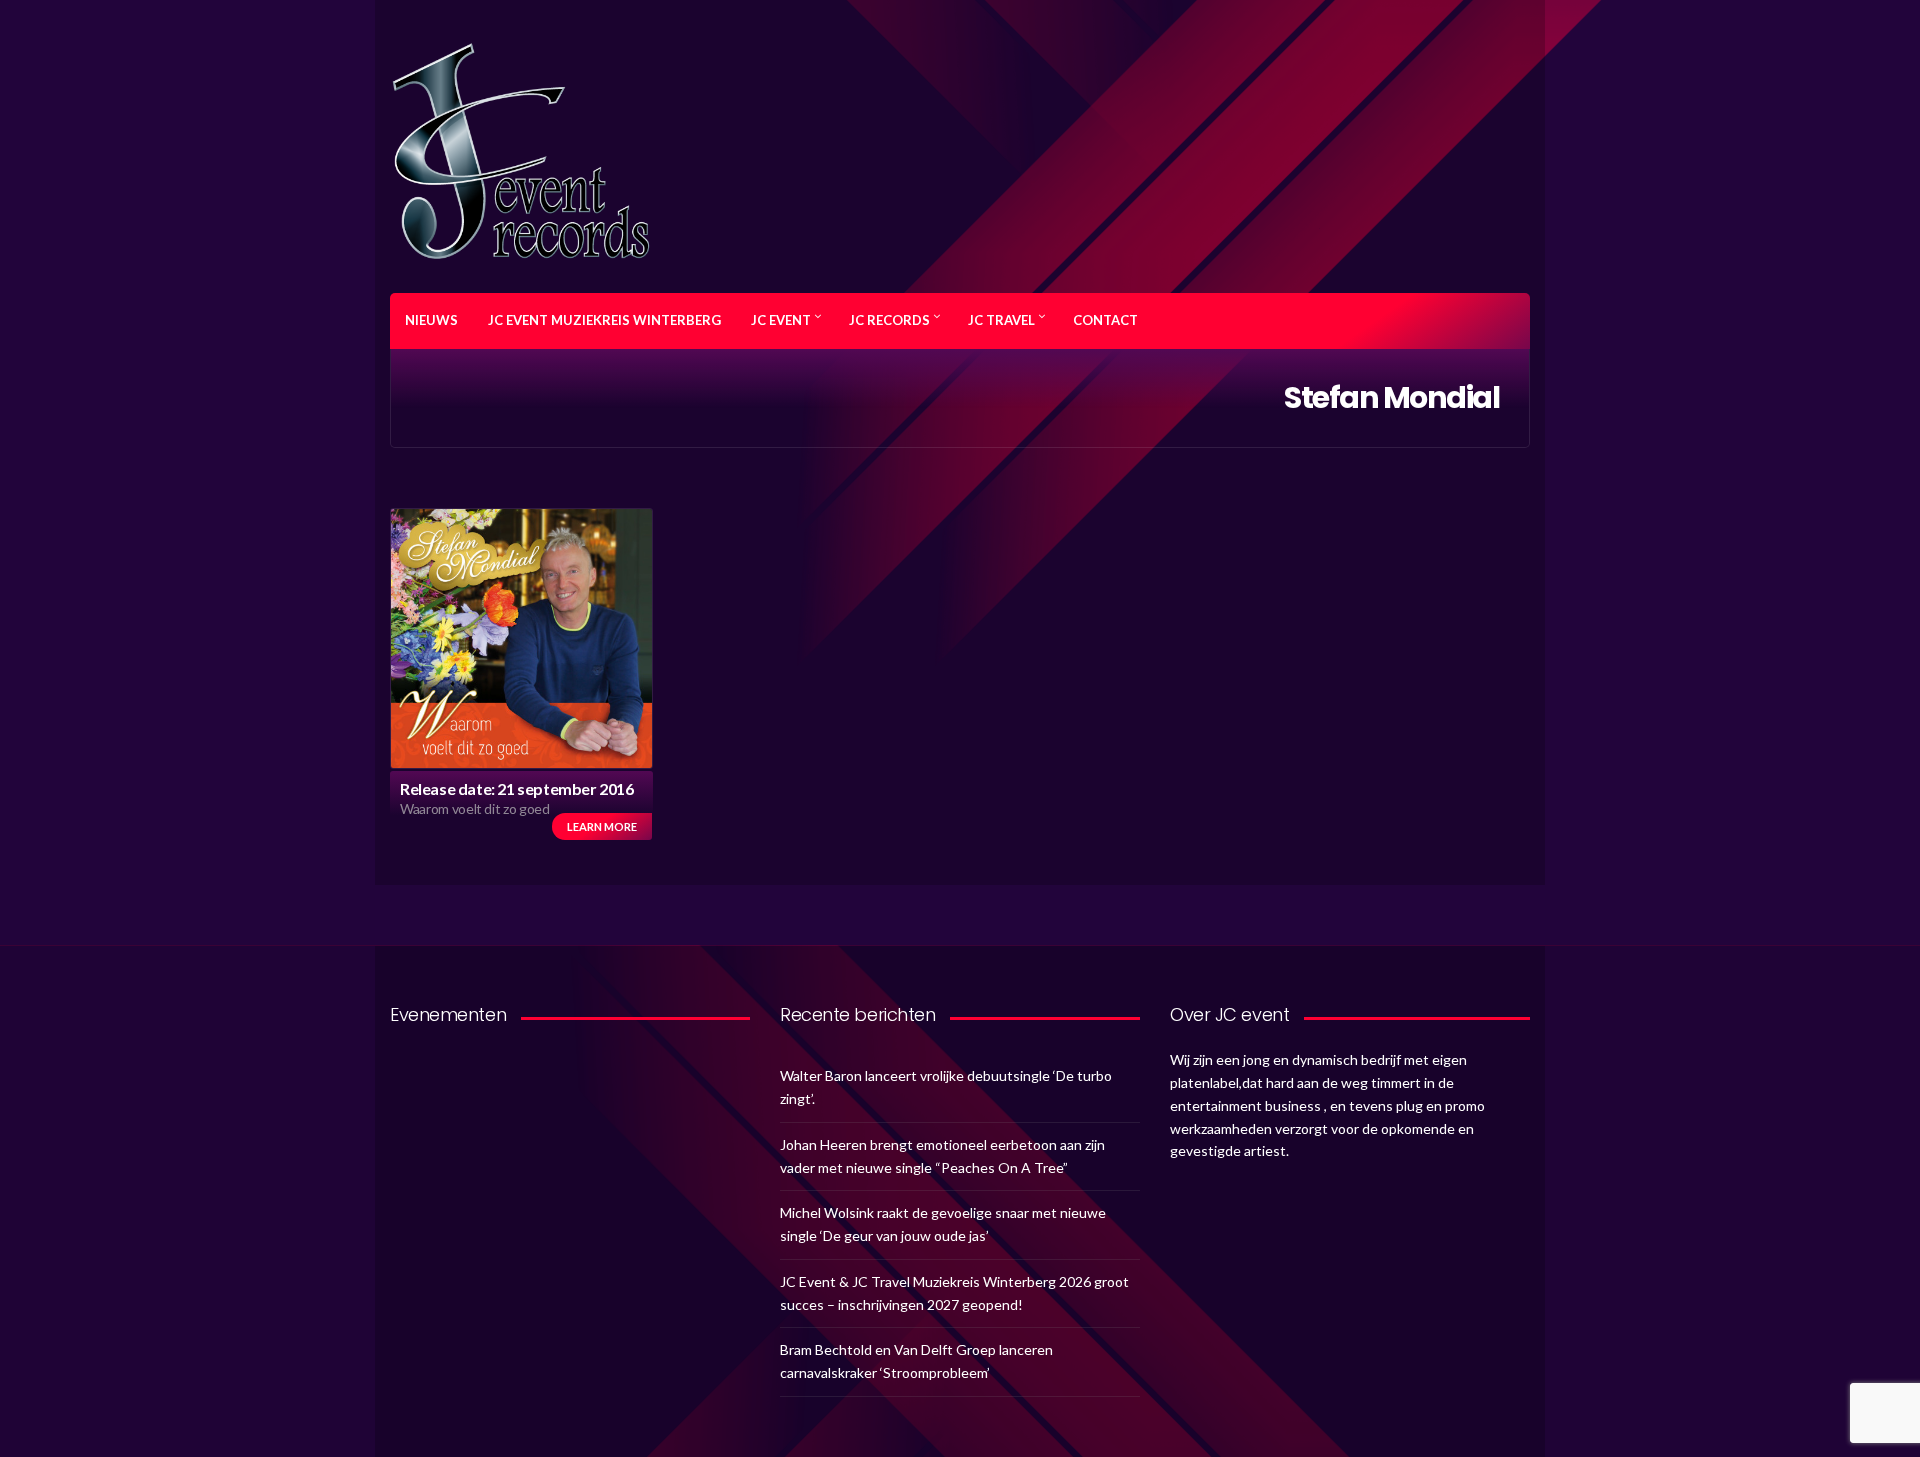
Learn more (602, 826)
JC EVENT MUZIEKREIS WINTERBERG (604, 320)
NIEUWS (431, 320)
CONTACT (1105, 320)
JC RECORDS (889, 320)
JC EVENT (781, 320)
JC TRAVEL (1001, 320)
